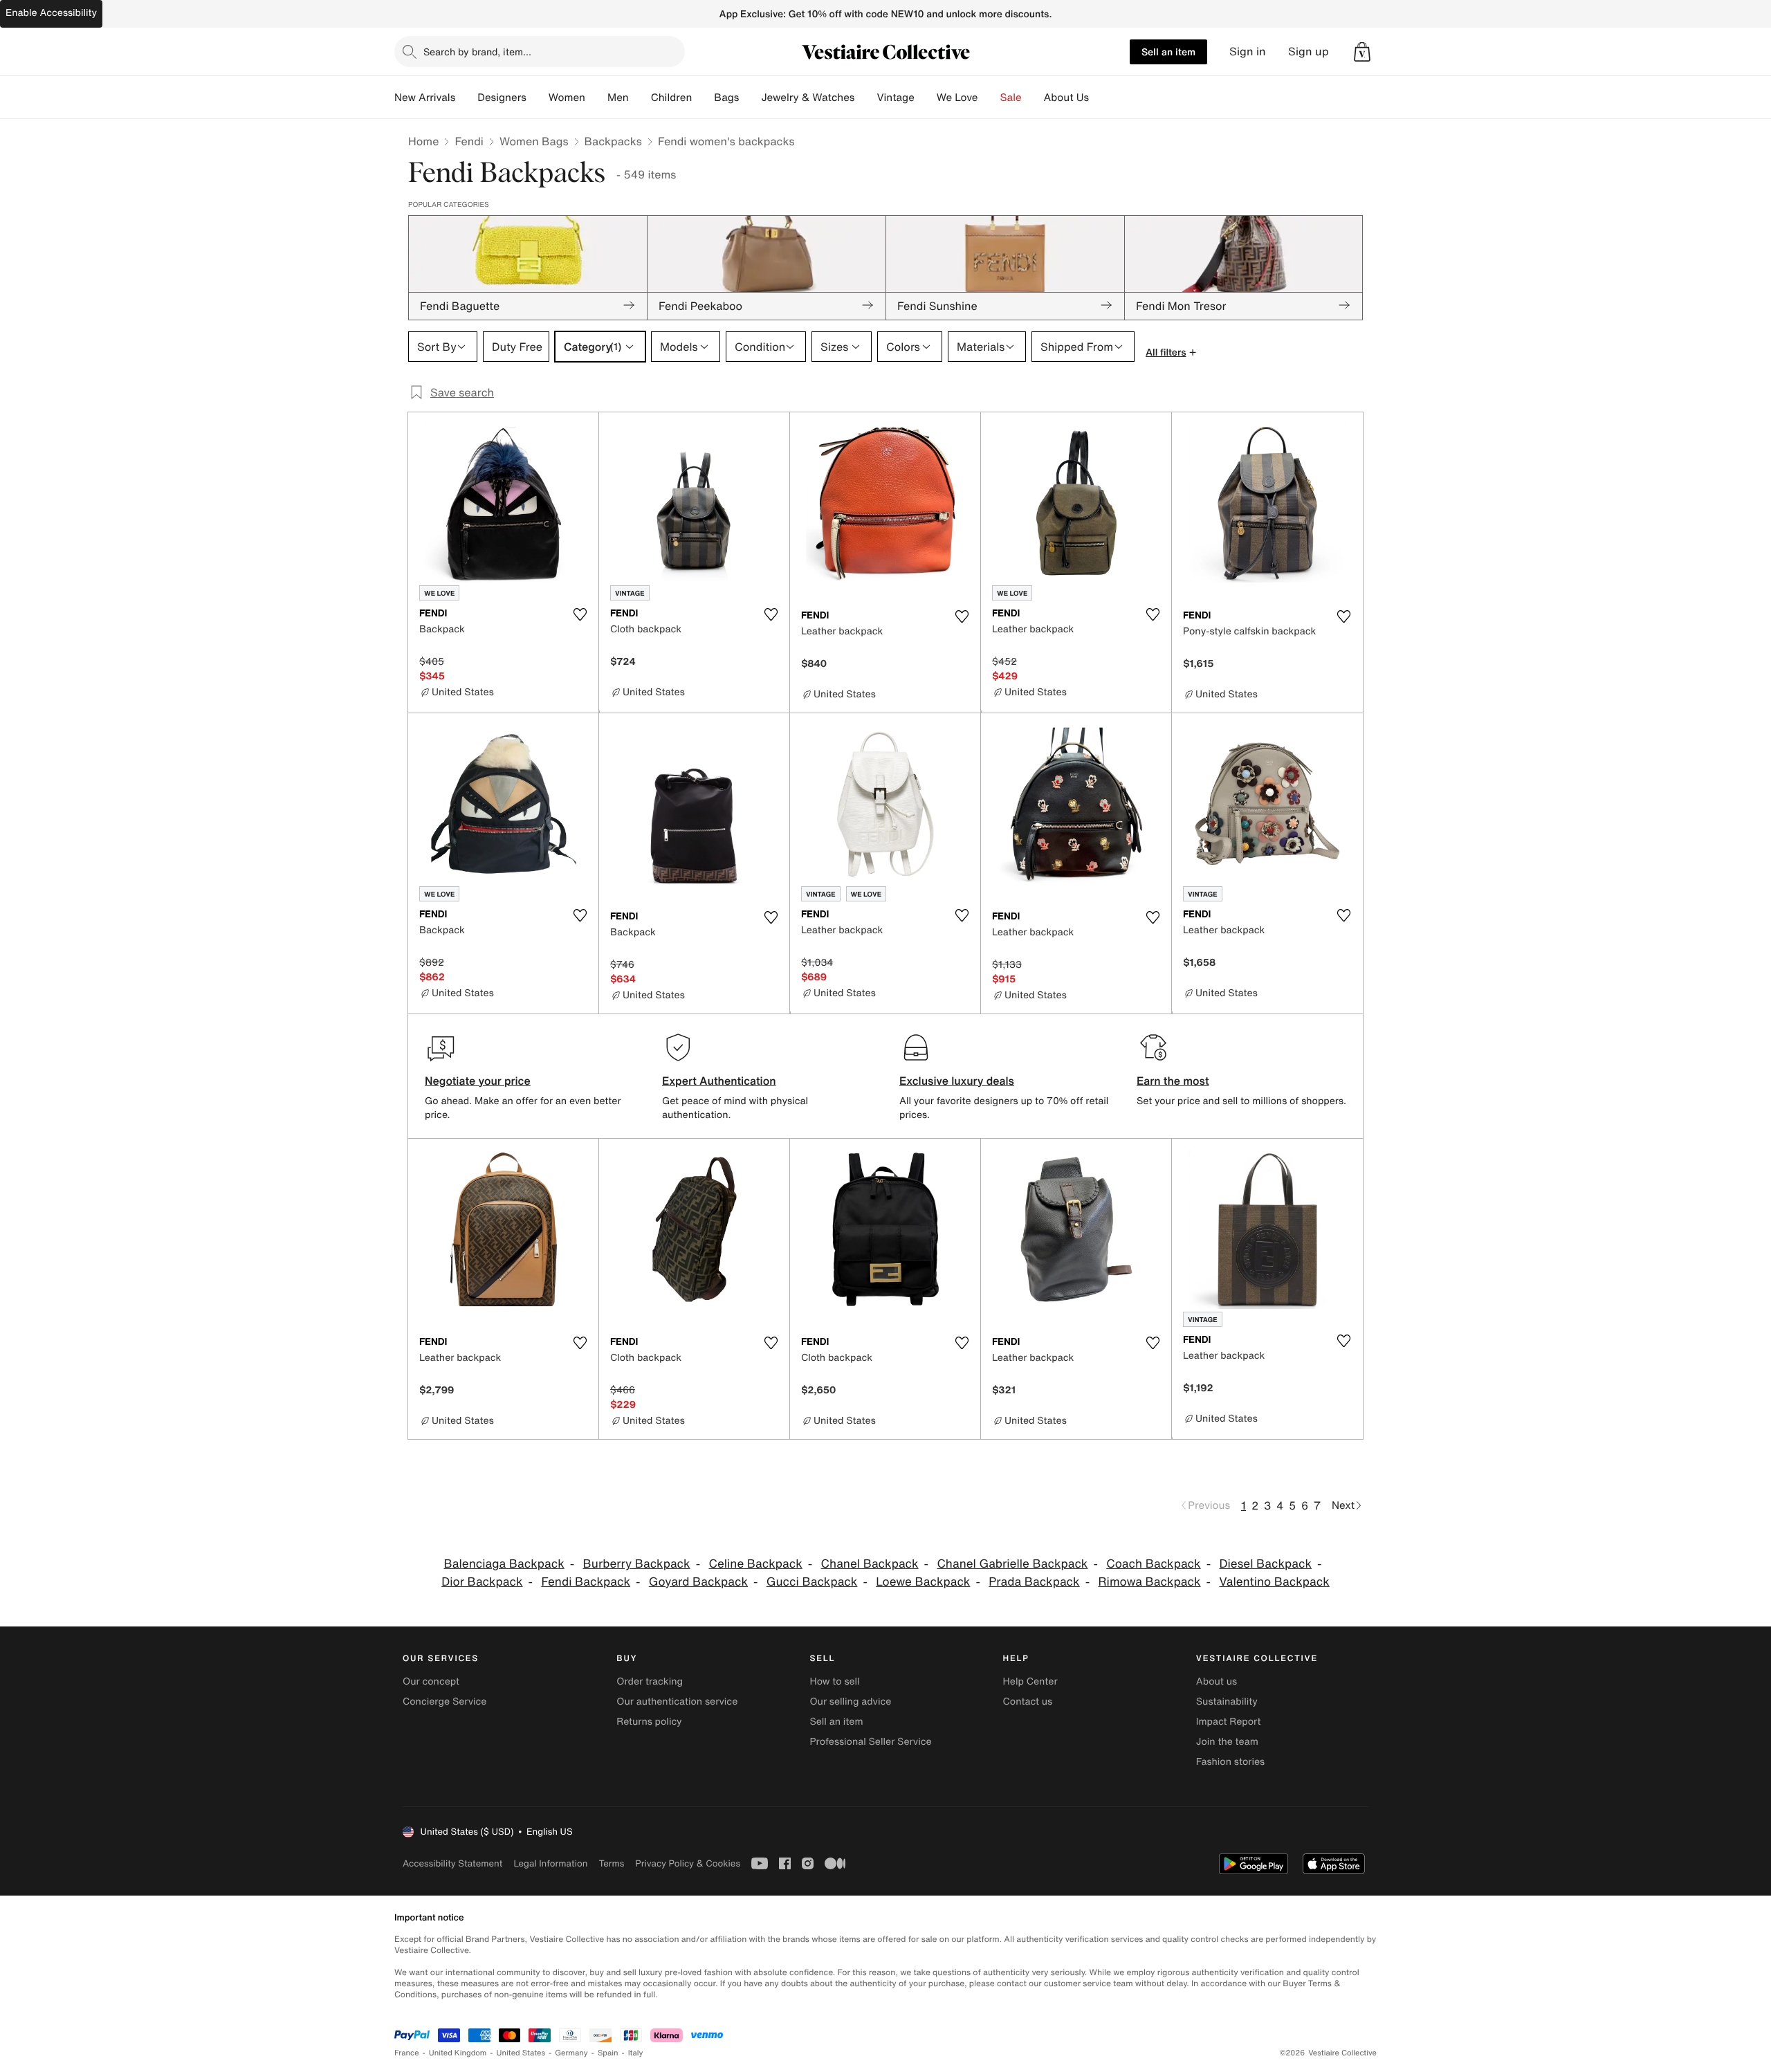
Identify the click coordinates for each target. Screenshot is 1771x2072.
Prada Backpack (1034, 1582)
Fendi (469, 141)
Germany (571, 2053)
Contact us (1028, 1702)
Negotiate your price (478, 1081)
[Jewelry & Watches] (865, 98)
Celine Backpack (755, 1564)
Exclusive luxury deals (957, 1081)
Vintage (895, 98)
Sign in (1248, 52)
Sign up (1309, 52)
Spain (608, 2053)
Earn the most (1173, 1081)
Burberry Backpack (637, 1564)
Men (618, 98)
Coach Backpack (1153, 1564)
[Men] (640, 98)
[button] (1362, 52)
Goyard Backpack (698, 1582)
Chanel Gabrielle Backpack (1012, 1564)
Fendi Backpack (586, 1582)
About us (1217, 1681)
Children (672, 98)
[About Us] (1100, 98)
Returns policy (649, 1722)
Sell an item (1168, 52)
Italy (636, 2053)
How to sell (834, 1681)
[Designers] (538, 98)
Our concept (431, 1681)
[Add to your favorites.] (580, 614)
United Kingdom (458, 2053)
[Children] (703, 98)
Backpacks (613, 141)
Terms (611, 1863)
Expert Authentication (719, 1081)
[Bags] (750, 98)
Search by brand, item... (477, 52)
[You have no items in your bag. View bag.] (1362, 52)
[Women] (596, 98)
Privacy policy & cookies (688, 1863)
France (407, 2053)
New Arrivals (425, 98)
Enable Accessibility (51, 13)
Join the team (1227, 1742)
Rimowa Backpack (1149, 1582)
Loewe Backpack (923, 1582)
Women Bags (534, 141)
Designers (502, 98)
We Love (957, 98)
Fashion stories (1230, 1762)
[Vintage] (926, 98)
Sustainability (1227, 1702)
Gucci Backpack (812, 1582)
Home (423, 141)
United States (521, 2053)
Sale (1011, 98)
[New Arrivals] (466, 98)
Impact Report (1229, 1722)
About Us (1066, 98)
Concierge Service (444, 1702)
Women (567, 98)
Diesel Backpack (1265, 1564)
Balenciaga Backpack (504, 1564)
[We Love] (989, 98)
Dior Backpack (482, 1582)
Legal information (550, 1863)
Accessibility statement (452, 1863)
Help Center (1030, 1681)
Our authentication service (677, 1702)
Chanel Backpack (870, 1564)
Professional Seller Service (870, 1742)
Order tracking (650, 1681)
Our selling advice (850, 1702)
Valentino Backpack (1274, 1582)
